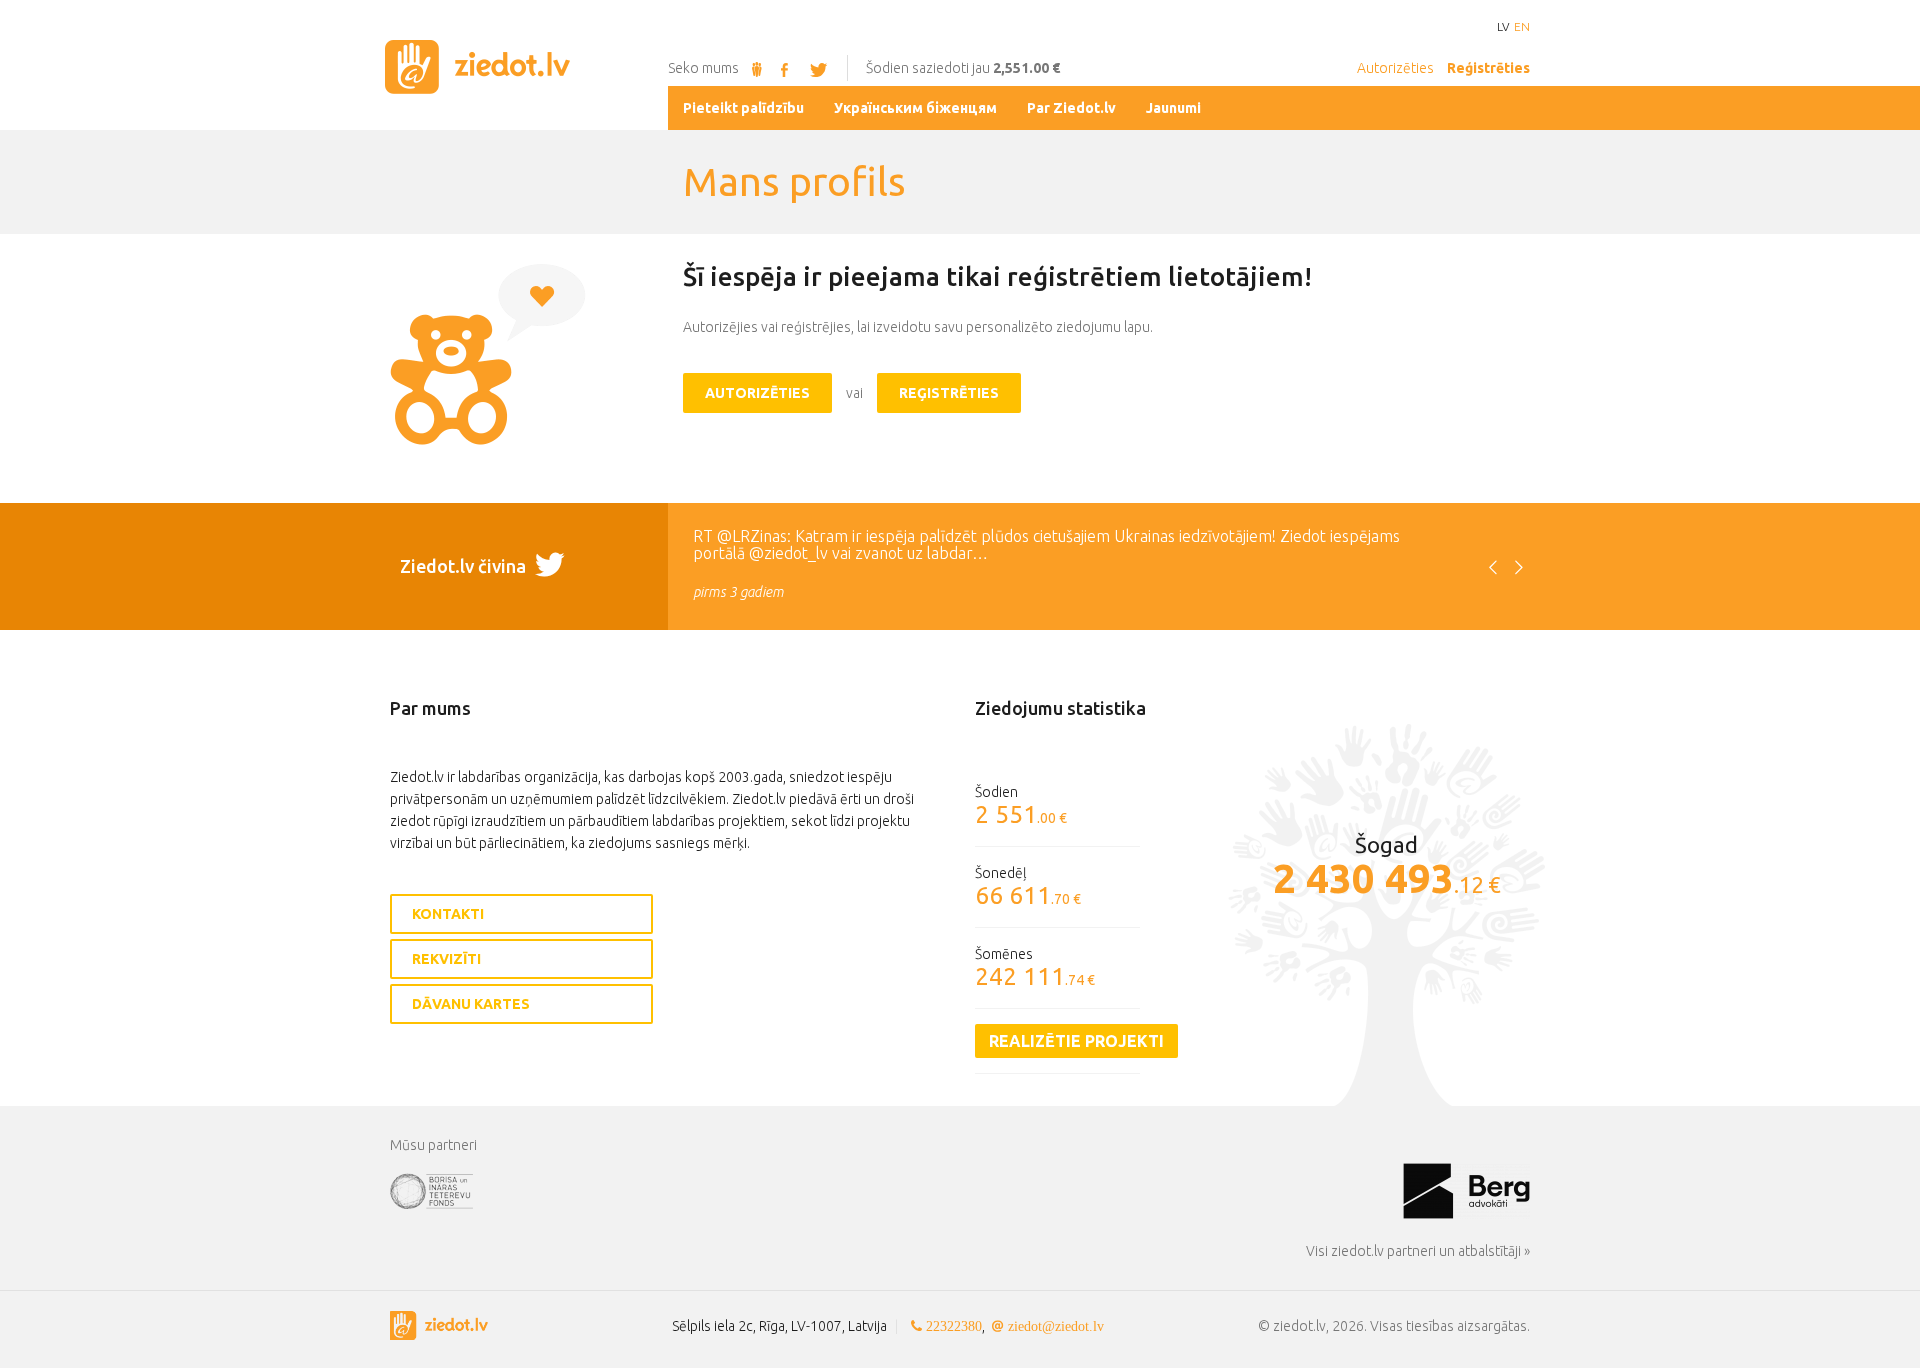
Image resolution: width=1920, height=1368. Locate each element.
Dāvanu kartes (471, 1004)
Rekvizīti (446, 959)
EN (1522, 27)
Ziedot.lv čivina (465, 566)
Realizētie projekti (1076, 1041)
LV (1503, 27)
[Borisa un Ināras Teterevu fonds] (896, 1190)
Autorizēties (1395, 68)
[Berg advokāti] (1466, 1190)
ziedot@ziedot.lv (1056, 1326)
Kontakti (448, 914)
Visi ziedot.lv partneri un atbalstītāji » (1418, 1251)
